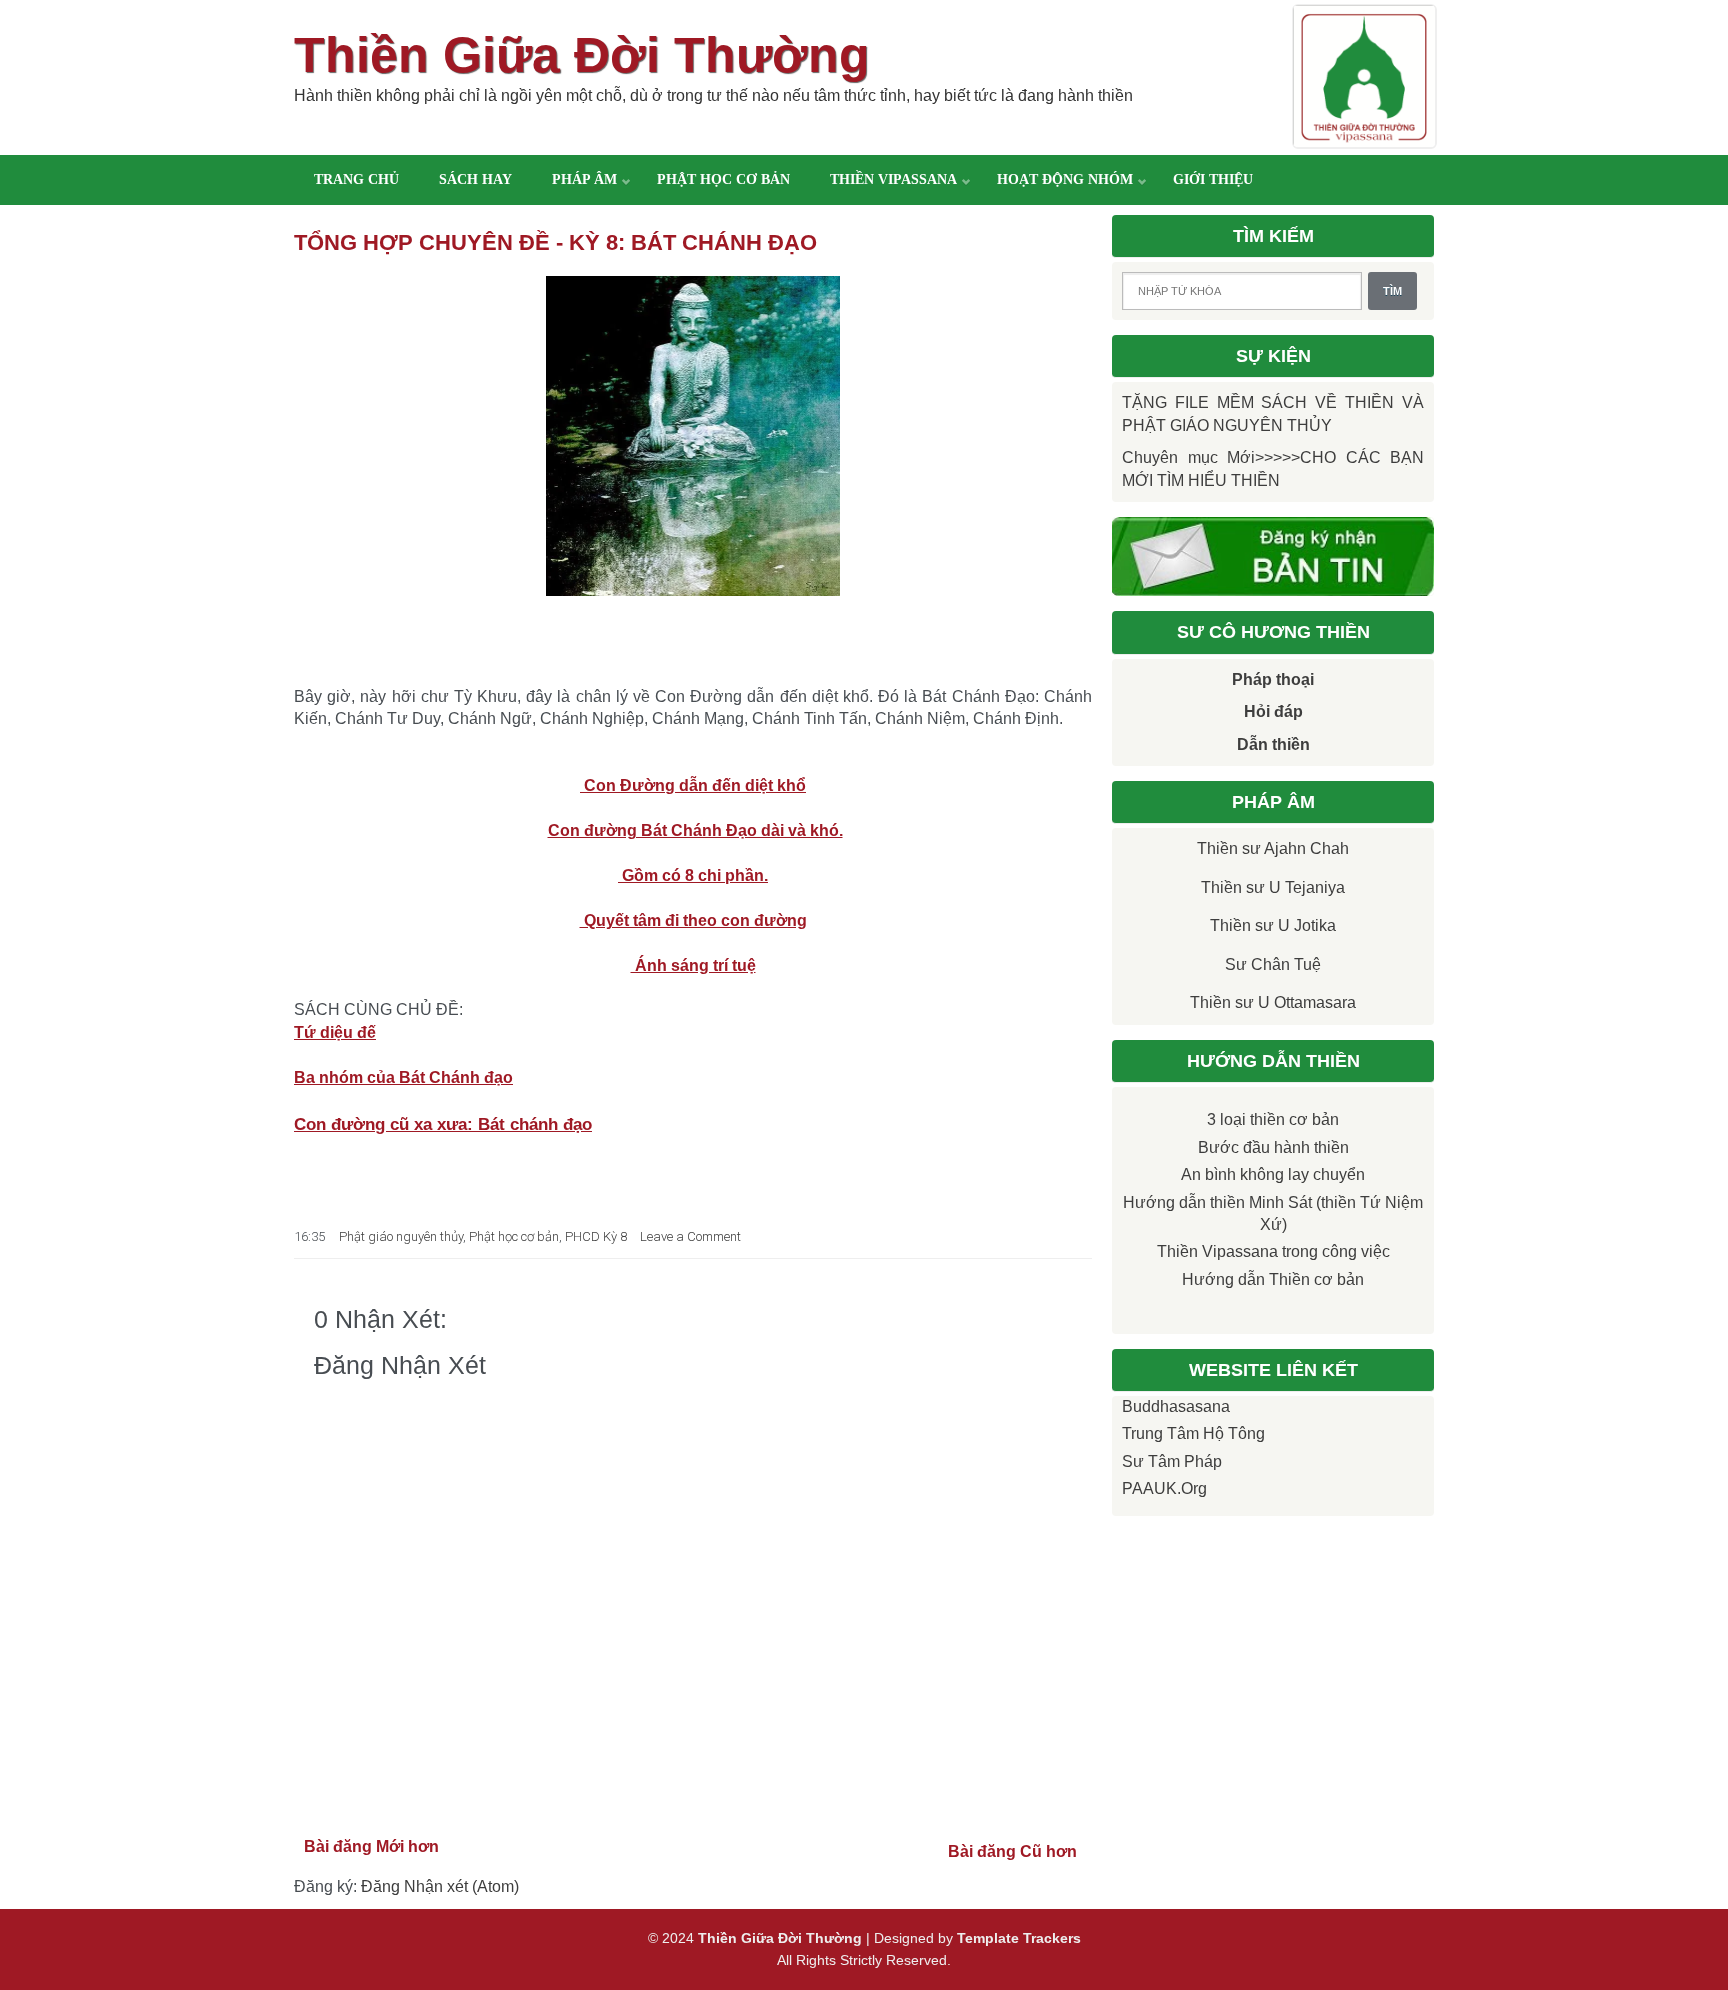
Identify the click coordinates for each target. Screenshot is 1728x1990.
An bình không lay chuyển (1273, 1174)
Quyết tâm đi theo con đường (693, 920)
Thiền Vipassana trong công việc (1273, 1251)
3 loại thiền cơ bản (1273, 1119)
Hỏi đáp (1273, 711)
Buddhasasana (1176, 1406)
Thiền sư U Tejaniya (1273, 887)
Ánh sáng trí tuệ (693, 965)
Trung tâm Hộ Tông (1193, 1433)
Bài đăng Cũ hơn (1012, 1851)
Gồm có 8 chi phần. (693, 875)
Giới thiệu (1213, 179)
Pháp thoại (1273, 679)
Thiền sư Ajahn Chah (1273, 848)
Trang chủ (356, 179)
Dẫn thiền (1273, 744)
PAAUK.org (1164, 1488)
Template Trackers (1019, 1938)
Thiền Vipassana (893, 179)
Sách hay (475, 179)
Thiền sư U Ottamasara (1273, 1002)
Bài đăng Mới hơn (371, 1846)
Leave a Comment (690, 1236)
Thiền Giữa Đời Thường (582, 55)
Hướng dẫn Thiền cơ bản (1273, 1279)
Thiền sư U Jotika (1273, 925)
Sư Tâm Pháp (1172, 1461)
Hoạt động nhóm (1065, 179)
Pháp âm (584, 179)
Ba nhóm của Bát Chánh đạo (403, 1077)
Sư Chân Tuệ (1273, 964)
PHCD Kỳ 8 (596, 1236)
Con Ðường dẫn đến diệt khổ (693, 785)
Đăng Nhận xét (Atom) (440, 1886)
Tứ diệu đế (335, 1032)
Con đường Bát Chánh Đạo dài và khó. (695, 830)
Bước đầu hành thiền (1273, 1147)
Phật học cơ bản (723, 179)
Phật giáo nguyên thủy (401, 1236)
